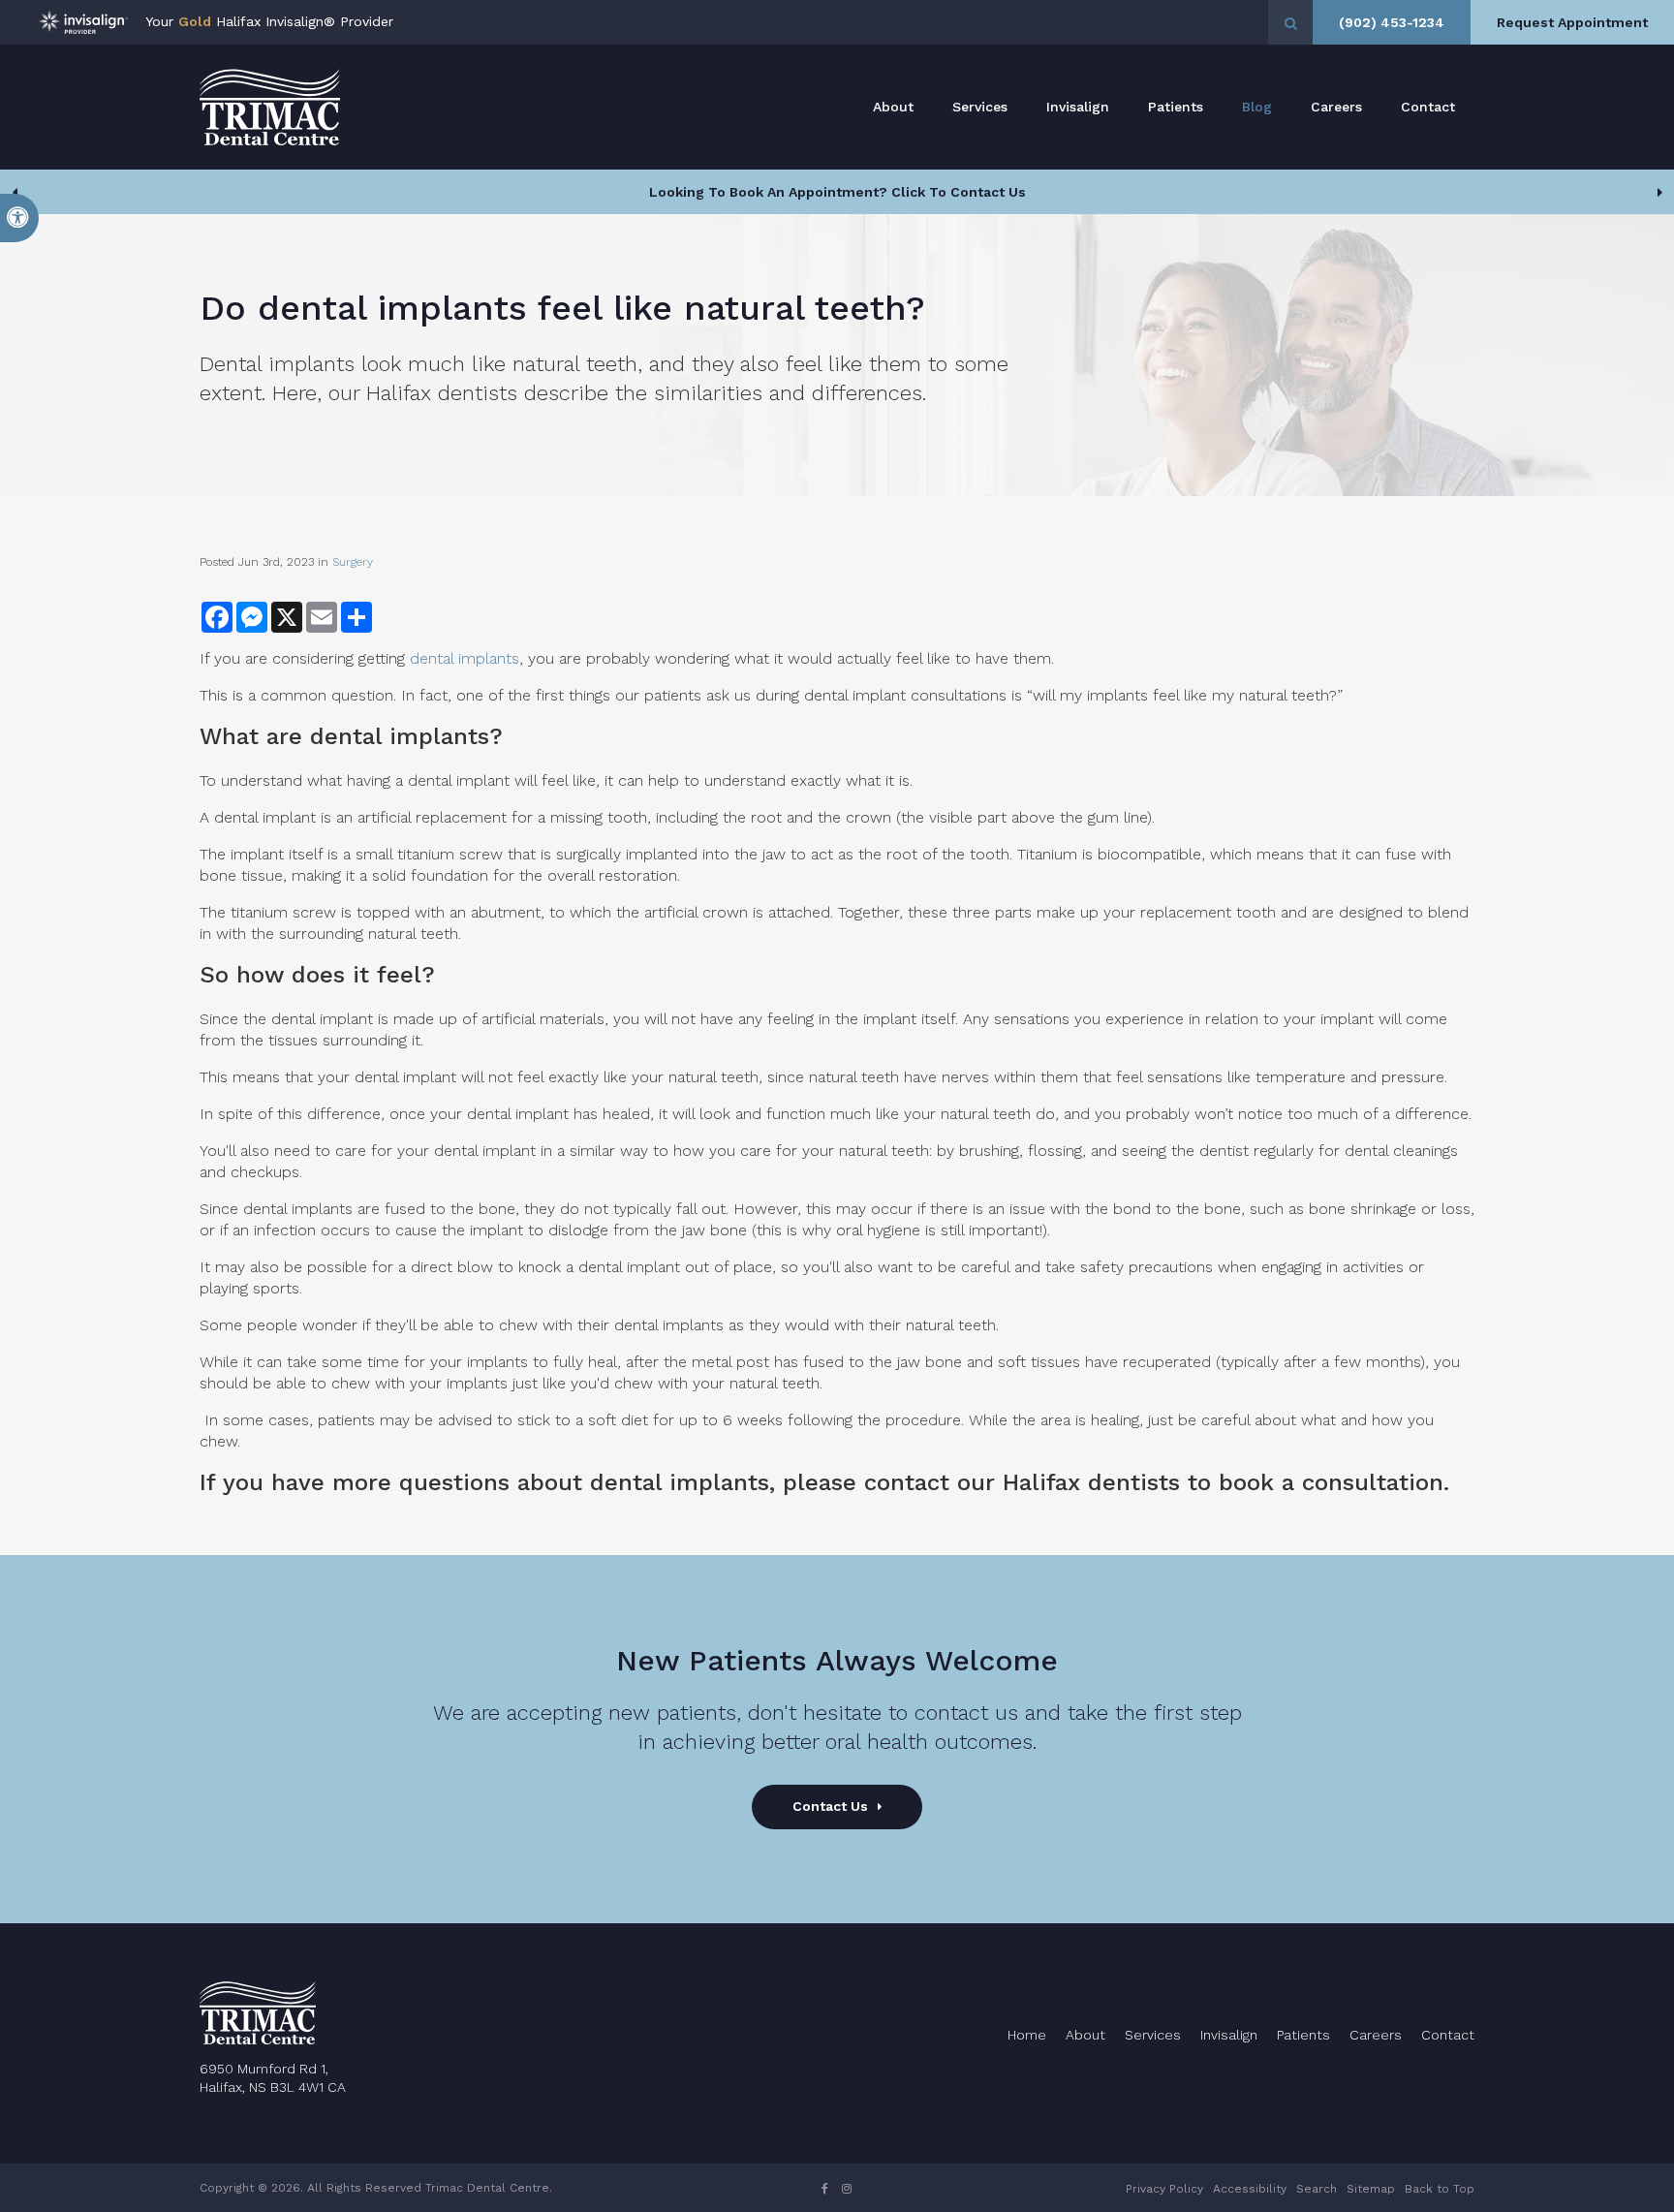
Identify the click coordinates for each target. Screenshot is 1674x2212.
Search (1317, 2189)
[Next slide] (1659, 192)
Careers (1336, 107)
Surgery (353, 562)
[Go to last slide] (15, 192)
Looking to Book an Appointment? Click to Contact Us (837, 192)
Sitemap (1371, 2189)
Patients (1176, 107)
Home (1027, 2035)
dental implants (465, 658)
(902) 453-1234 (1392, 22)
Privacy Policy (1164, 2189)
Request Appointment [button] (1572, 22)
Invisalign (1078, 107)
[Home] (270, 107)
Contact (1428, 107)
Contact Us (830, 1806)
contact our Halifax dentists (1022, 1482)
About (893, 107)
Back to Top (1440, 2189)
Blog (1257, 107)
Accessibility (1250, 2189)
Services (980, 107)
